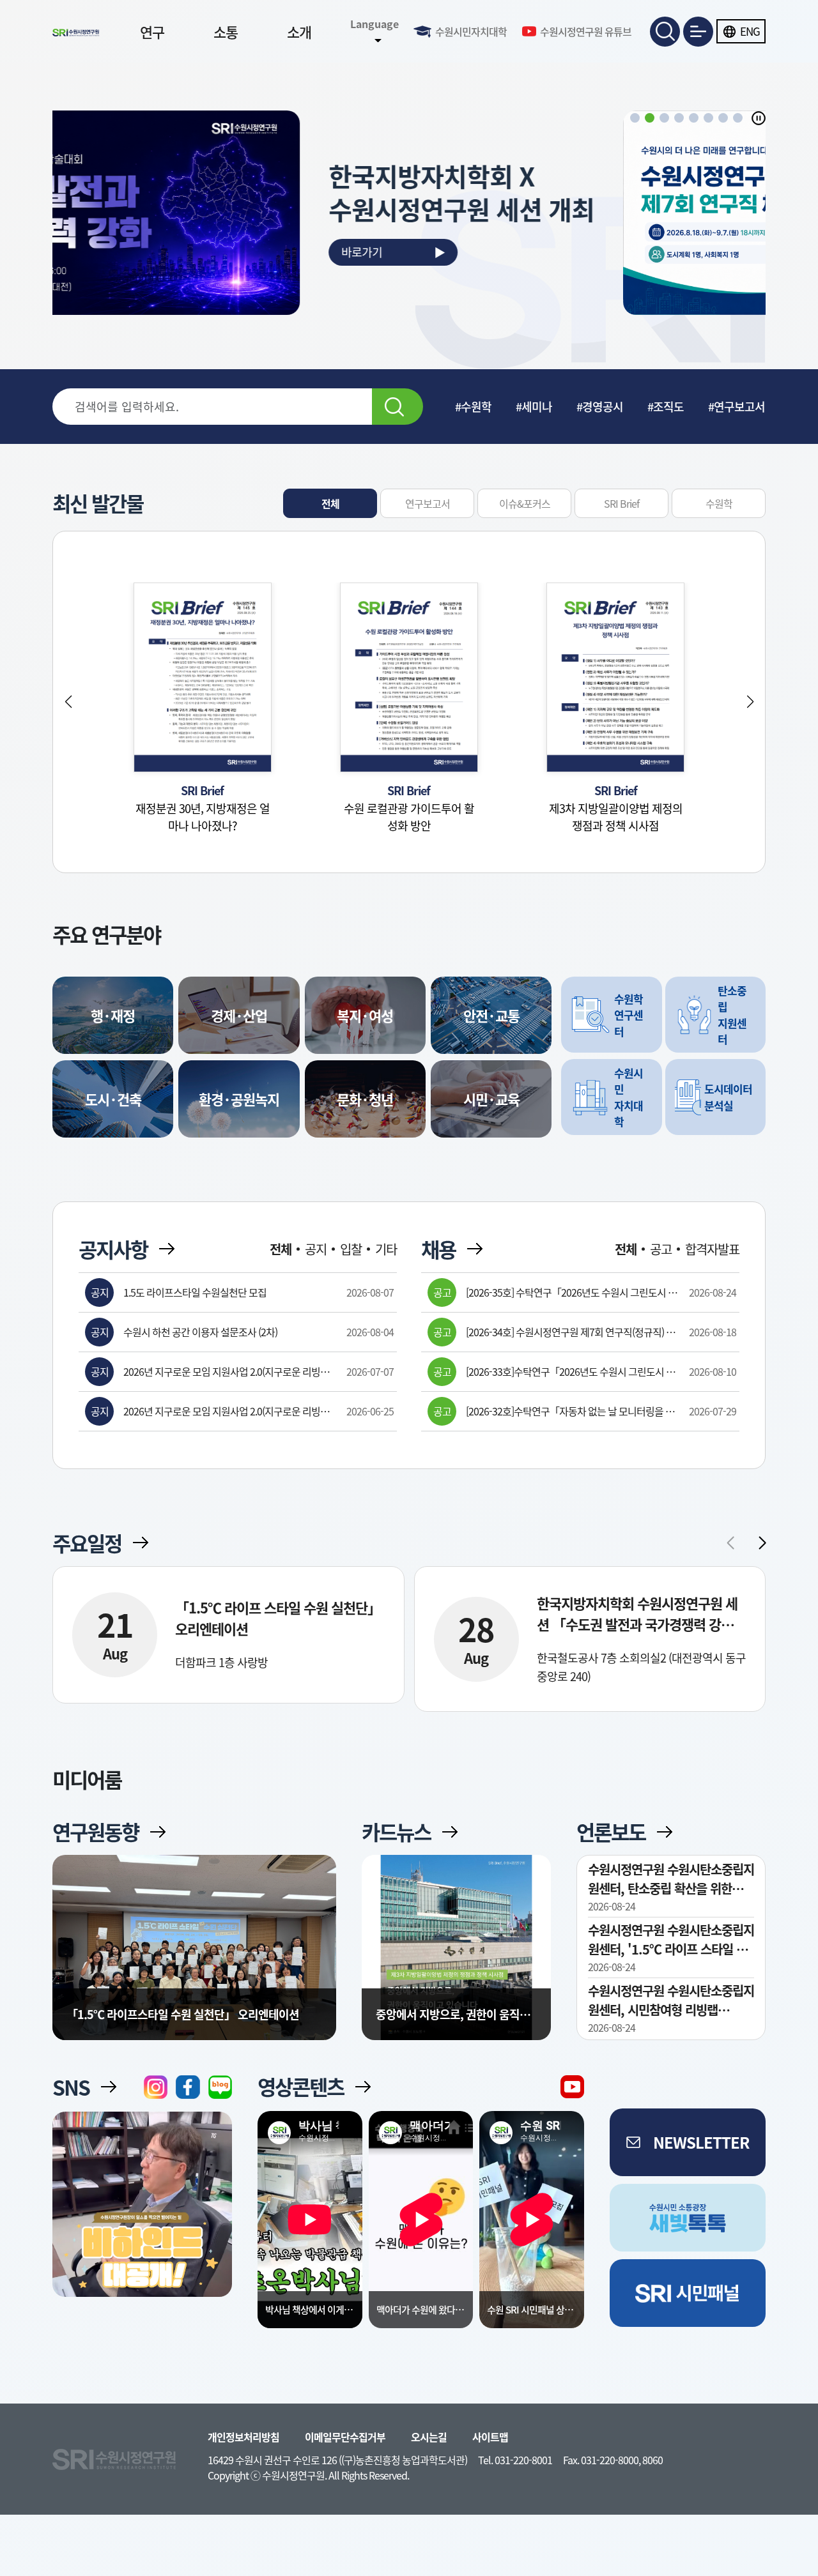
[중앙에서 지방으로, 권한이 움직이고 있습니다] (456, 1948)
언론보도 (611, 1832)
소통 (226, 32)
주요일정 (87, 1543)
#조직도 (666, 407)
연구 (152, 32)
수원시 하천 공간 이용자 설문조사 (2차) (200, 1332)
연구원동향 (96, 1832)
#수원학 (473, 407)
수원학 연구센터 (629, 1015)
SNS (71, 2087)
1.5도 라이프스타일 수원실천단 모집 (195, 1292)
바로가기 (523, 252)
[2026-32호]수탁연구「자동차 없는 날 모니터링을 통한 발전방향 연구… (570, 1411)
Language (374, 24)
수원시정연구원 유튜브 (586, 31)
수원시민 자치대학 (629, 1097)
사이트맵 (490, 2437)
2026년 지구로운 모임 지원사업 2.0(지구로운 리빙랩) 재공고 (228, 1411)
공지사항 (113, 1249)
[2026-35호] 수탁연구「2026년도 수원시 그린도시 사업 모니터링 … (571, 1292)
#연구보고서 (737, 407)
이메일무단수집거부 (345, 2437)
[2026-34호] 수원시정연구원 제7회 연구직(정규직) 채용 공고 (570, 1332)
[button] (635, 118)
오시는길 (429, 2437)
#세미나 (534, 407)
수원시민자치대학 (471, 31)
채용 (438, 1249)
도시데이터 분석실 (728, 1097)
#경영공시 (600, 407)
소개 (299, 32)
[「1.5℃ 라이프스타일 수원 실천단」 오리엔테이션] (194, 1960)
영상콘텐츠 (301, 2087)
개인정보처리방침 (243, 2437)
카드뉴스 (396, 1832)
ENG (750, 31)
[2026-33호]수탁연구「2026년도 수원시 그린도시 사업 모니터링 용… (570, 1371)
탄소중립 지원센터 (732, 1015)
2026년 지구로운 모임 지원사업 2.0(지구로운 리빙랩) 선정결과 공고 (228, 1371)
